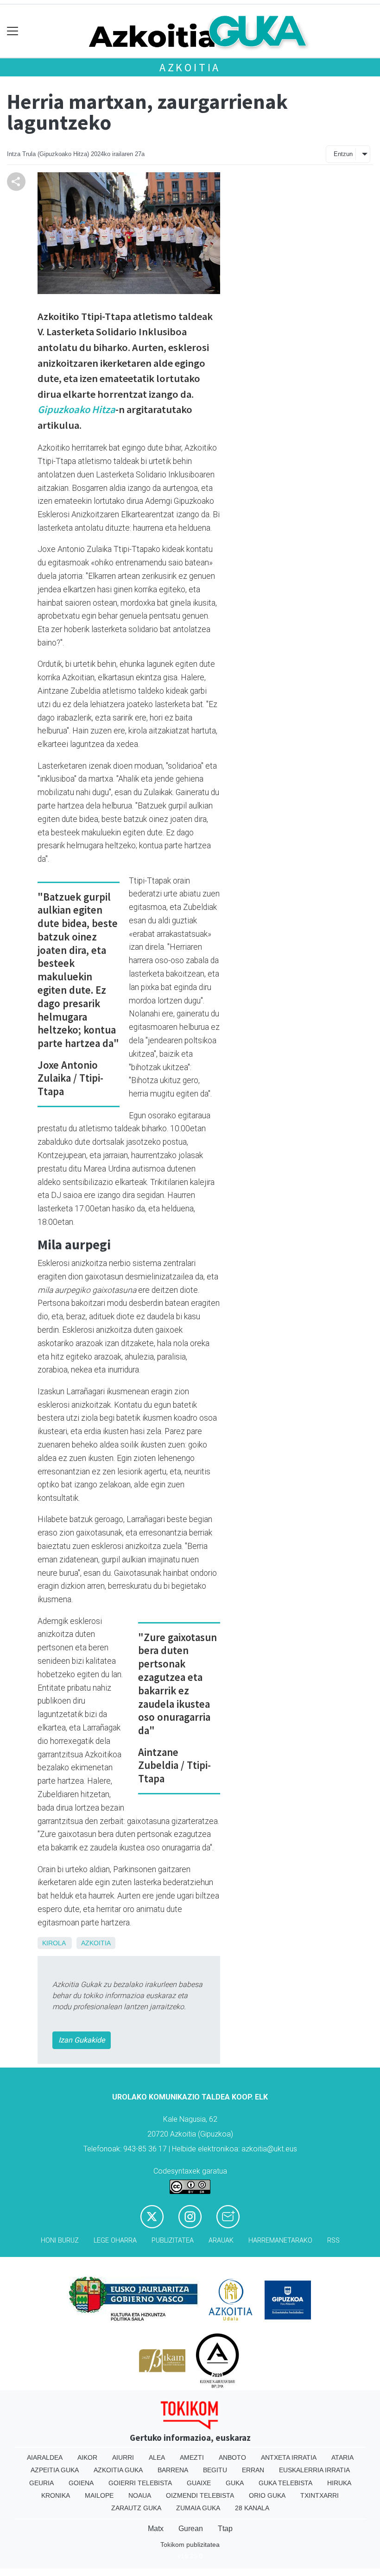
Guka (235, 2483)
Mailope (99, 2495)
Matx (156, 2529)
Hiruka (339, 2483)
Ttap (225, 2529)
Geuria (41, 2483)
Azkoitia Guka (118, 2470)
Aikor (87, 2457)
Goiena (81, 2483)
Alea (157, 2457)
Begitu (215, 2470)
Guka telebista (285, 2483)
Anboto (232, 2457)
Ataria (342, 2457)
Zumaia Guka (198, 2508)
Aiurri (123, 2457)
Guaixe (199, 2483)
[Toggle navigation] (13, 31)
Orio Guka (267, 2495)
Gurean (191, 2529)
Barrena (173, 2470)
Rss (333, 2241)
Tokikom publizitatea (190, 2545)
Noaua (140, 2495)
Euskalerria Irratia (314, 2470)
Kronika (56, 2495)
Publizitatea (173, 2241)
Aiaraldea (45, 2457)
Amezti (192, 2457)
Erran (253, 2470)
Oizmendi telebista (200, 2495)
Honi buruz (60, 2241)
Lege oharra (115, 2241)
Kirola (54, 1943)
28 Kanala (252, 2508)
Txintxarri (320, 2495)
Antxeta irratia (289, 2457)
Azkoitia (190, 67)
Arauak (221, 2241)
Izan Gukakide (82, 2040)
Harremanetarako (280, 2241)
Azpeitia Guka (55, 2470)
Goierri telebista (140, 2483)
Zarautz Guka (136, 2508)
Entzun (343, 154)
